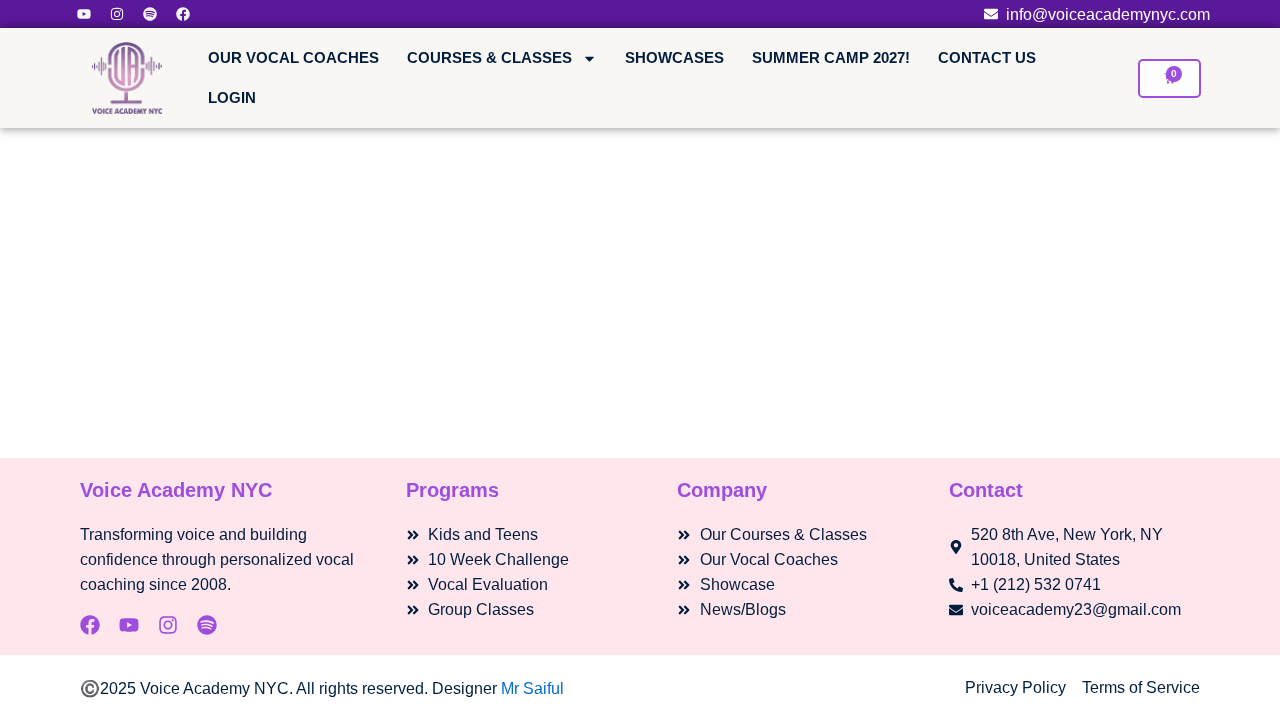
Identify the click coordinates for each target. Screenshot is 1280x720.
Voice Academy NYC (176, 490)
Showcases (674, 57)
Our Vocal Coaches (293, 57)
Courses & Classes (489, 57)
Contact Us (987, 57)
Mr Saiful (532, 688)
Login (232, 97)
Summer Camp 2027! (831, 57)
